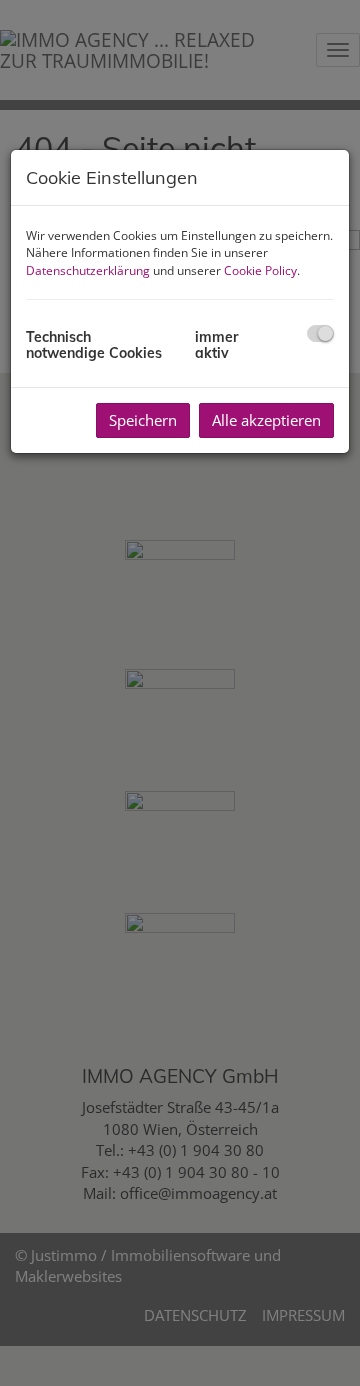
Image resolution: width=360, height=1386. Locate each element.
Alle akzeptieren (266, 420)
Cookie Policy (260, 270)
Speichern (143, 420)
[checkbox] (320, 333)
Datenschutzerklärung (88, 270)
